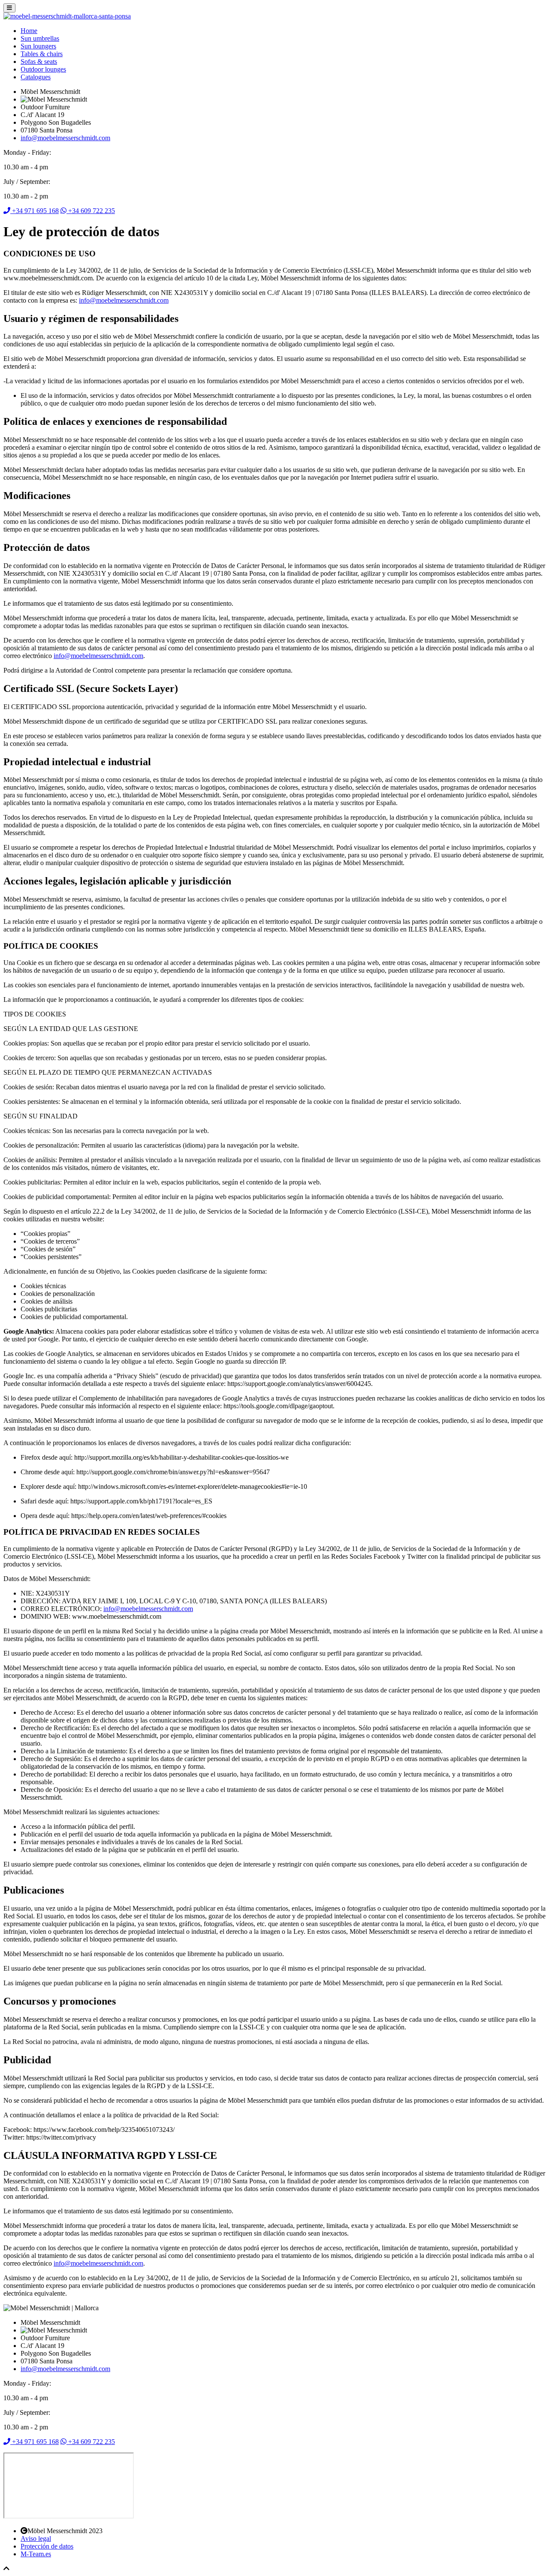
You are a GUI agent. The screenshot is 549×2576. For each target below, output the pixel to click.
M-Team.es (36, 2554)
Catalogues (36, 77)
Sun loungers (38, 46)
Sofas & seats (39, 62)
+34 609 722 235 (91, 211)
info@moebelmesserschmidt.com (65, 138)
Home (29, 31)
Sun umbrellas (40, 38)
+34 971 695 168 (35, 211)
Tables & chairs (42, 54)
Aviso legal (36, 2538)
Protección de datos (47, 2546)
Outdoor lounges (43, 69)
